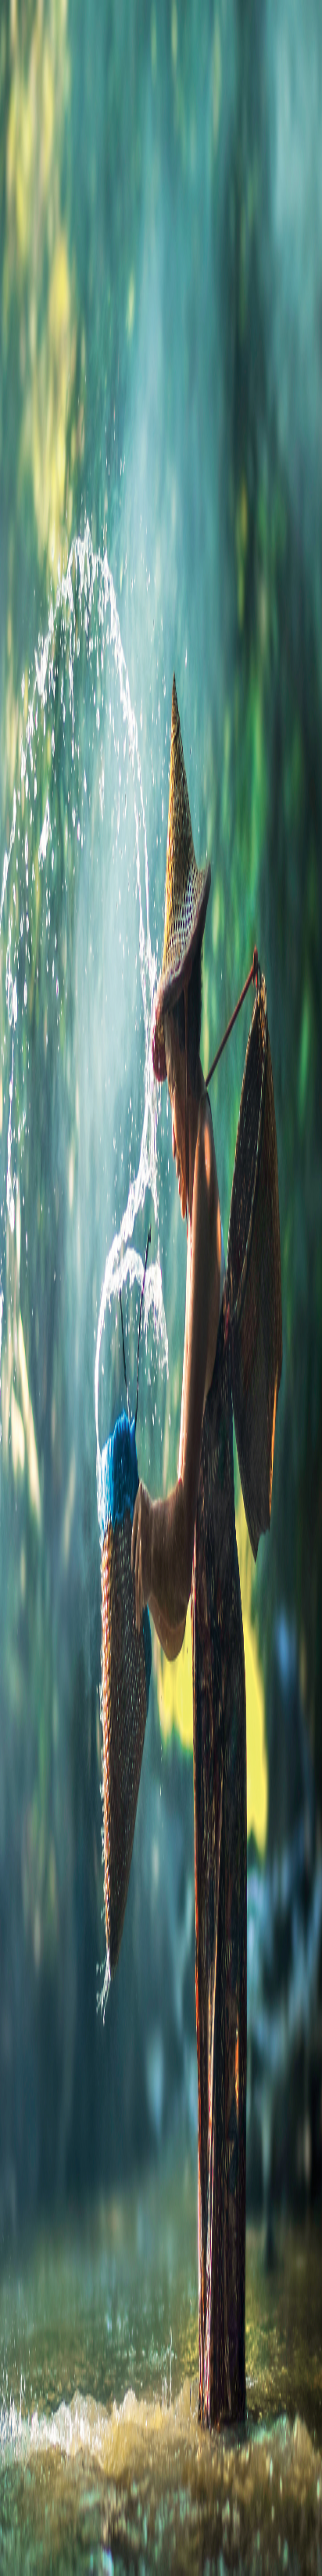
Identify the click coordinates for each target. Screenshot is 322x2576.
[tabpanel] (161, 588)
